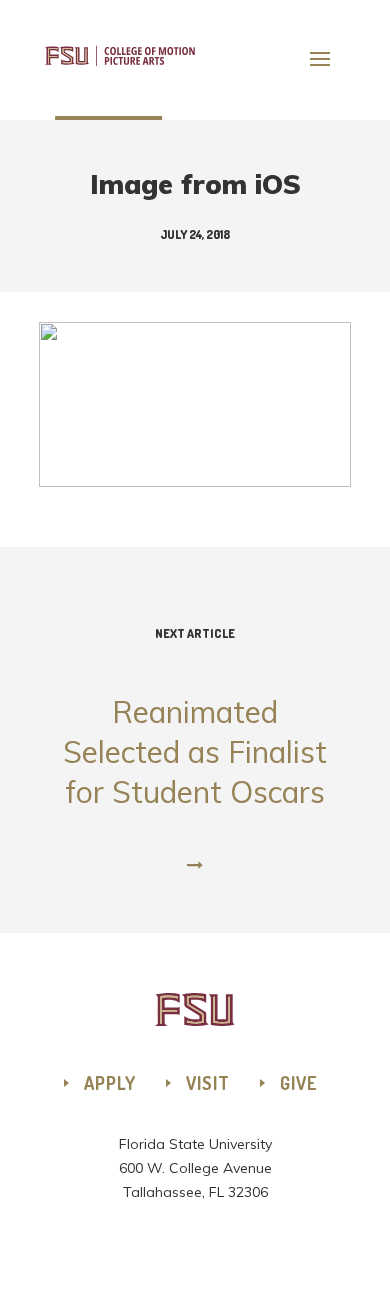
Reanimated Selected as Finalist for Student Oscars (195, 718)
